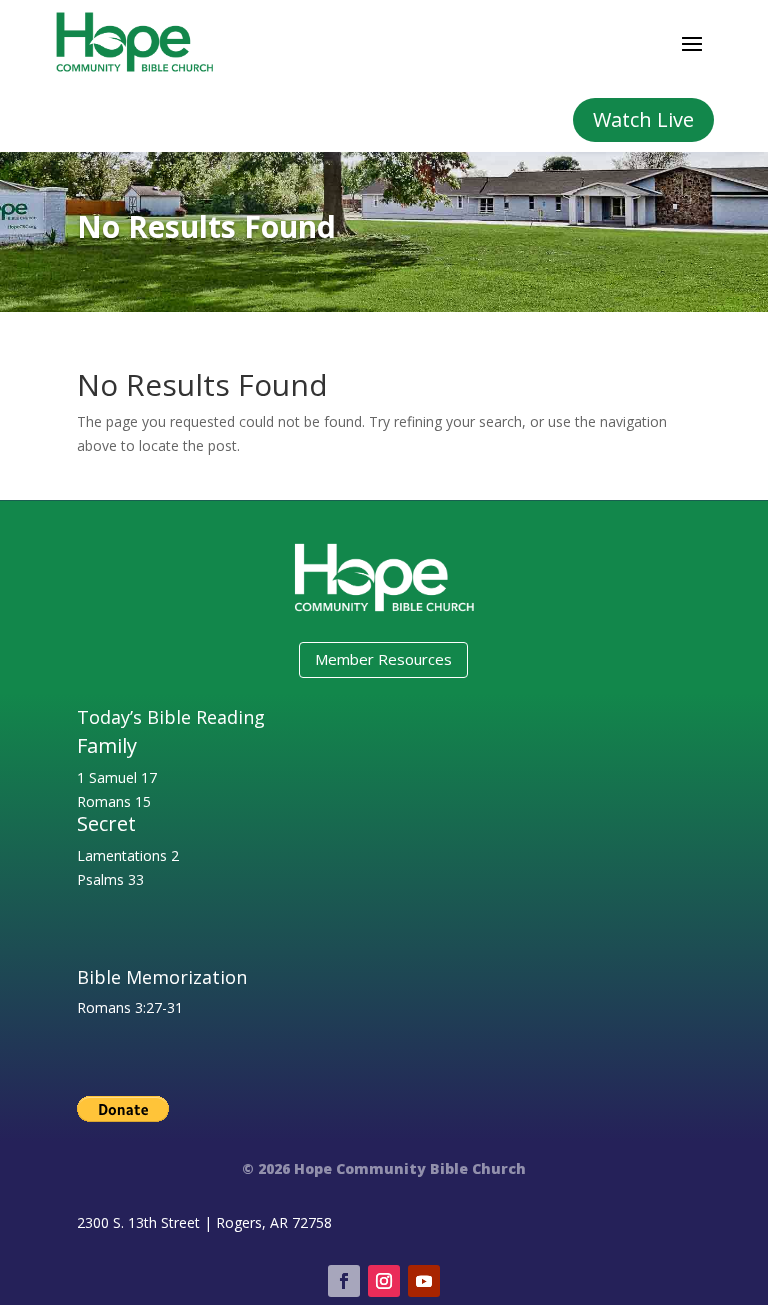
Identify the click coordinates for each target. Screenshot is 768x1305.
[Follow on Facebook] (344, 1281)
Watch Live (643, 119)
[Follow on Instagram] (384, 1281)
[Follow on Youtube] (424, 1281)
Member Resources (383, 659)
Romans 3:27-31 (130, 1007)
